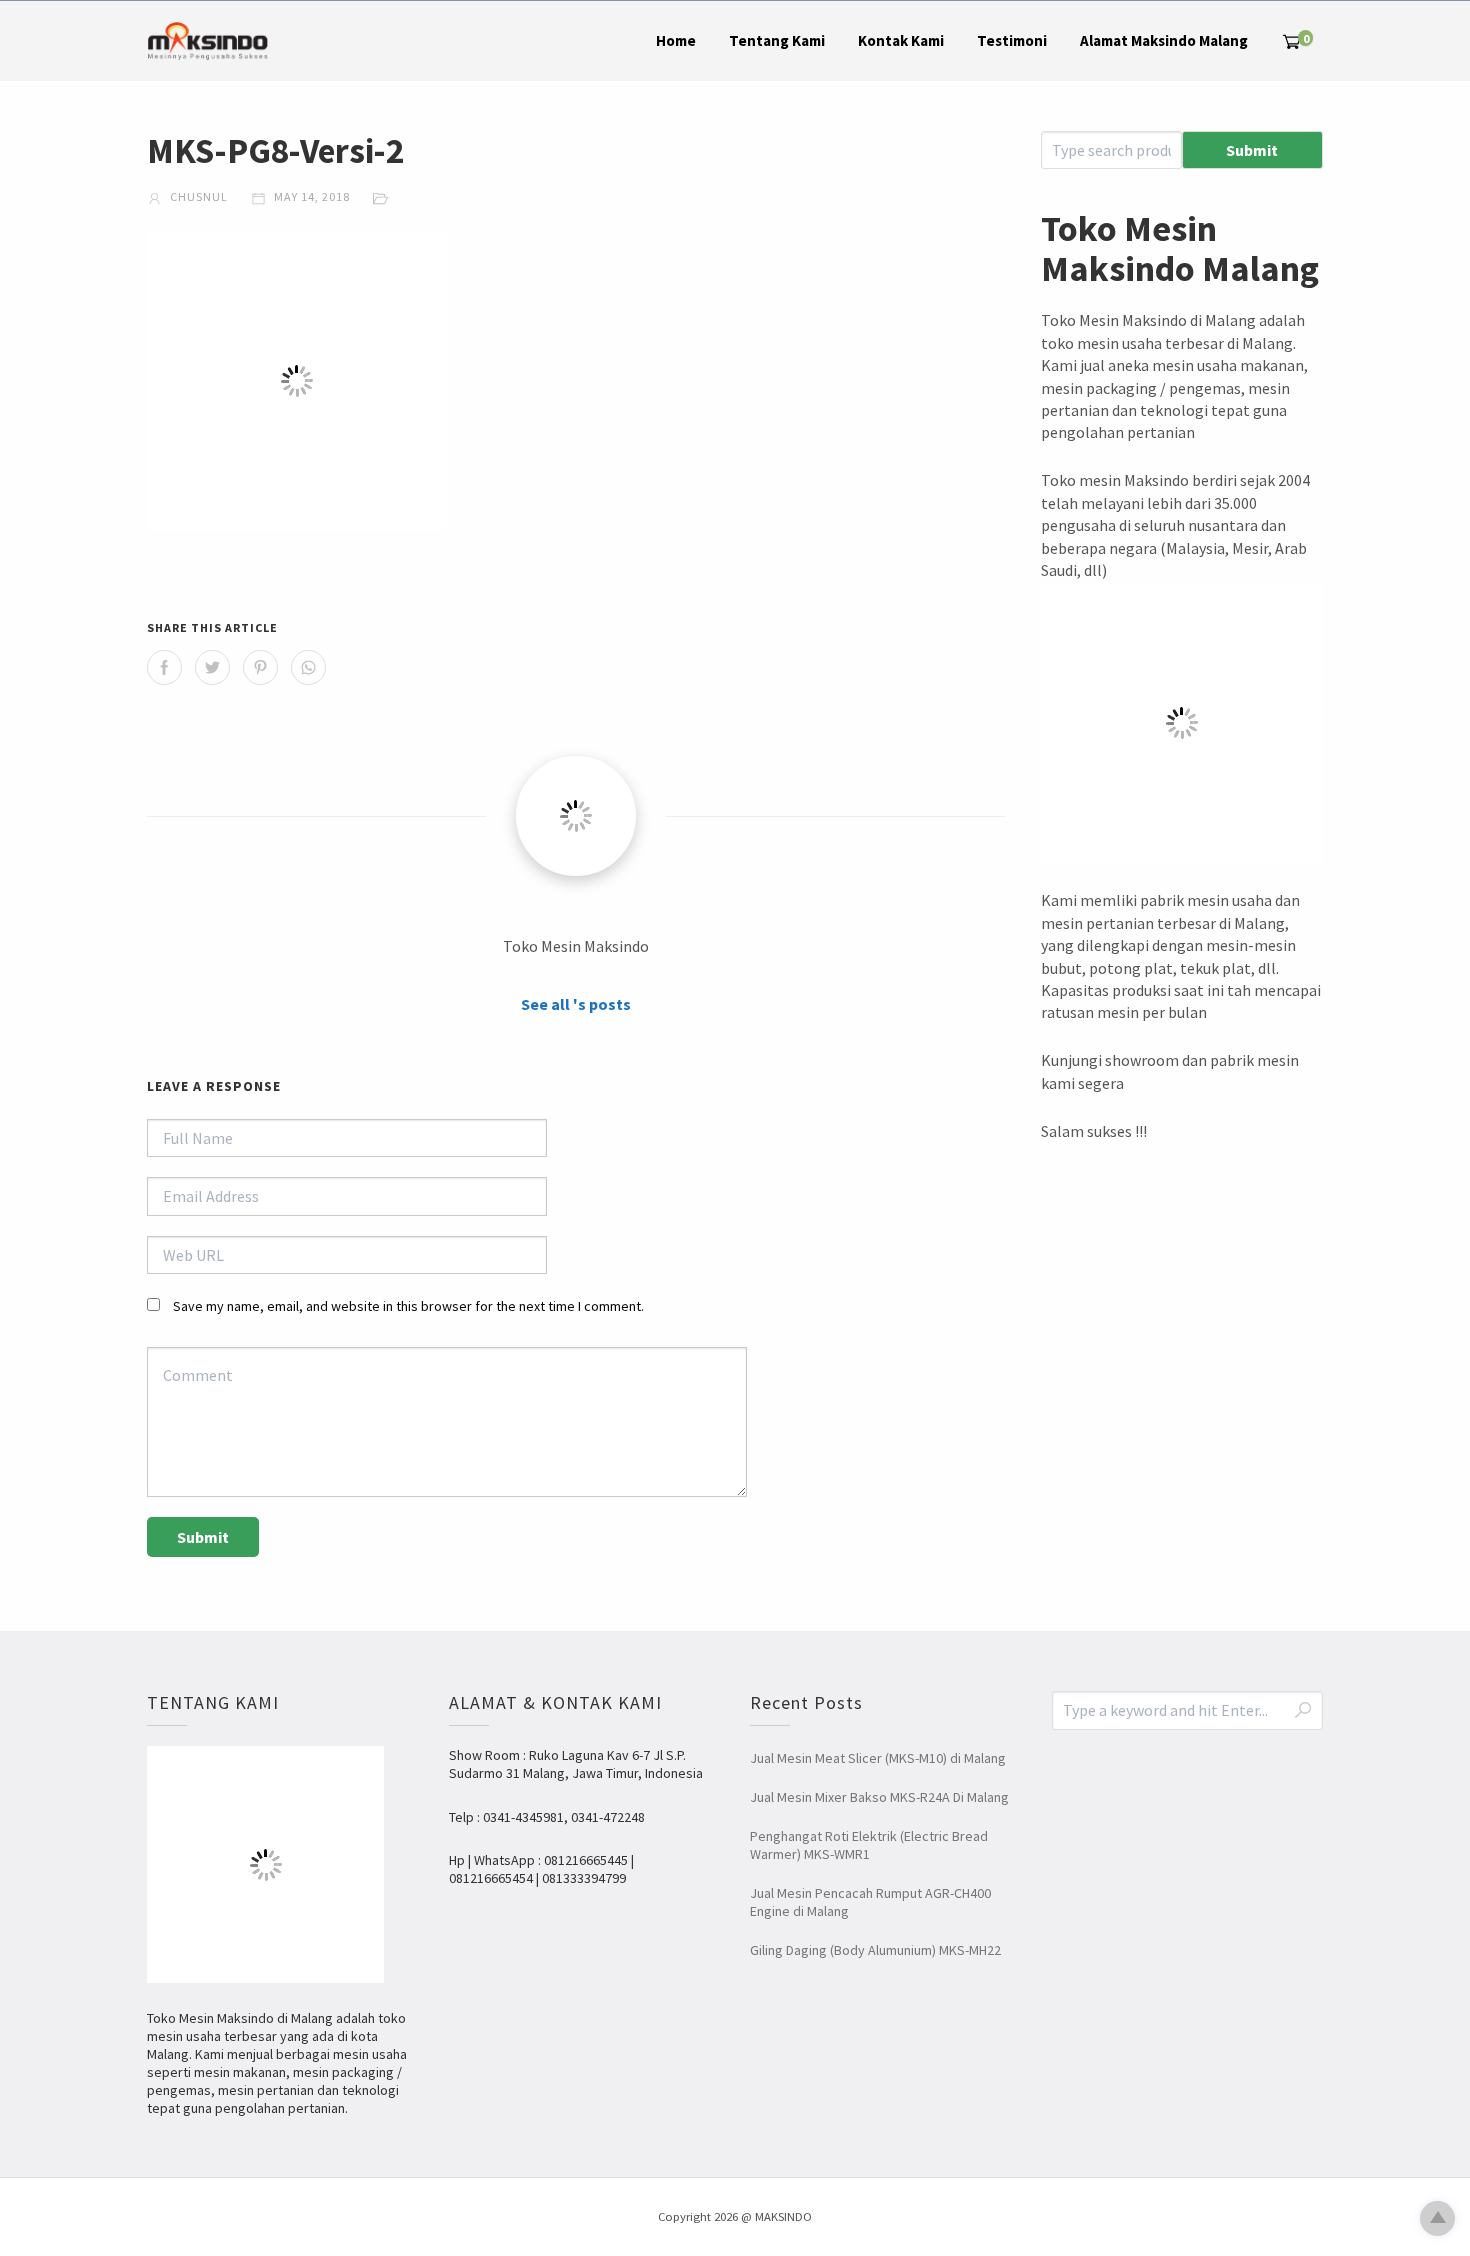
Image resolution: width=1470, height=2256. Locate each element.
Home (676, 40)
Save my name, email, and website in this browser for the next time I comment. (408, 1306)
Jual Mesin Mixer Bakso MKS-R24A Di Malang (879, 1797)
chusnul (197, 196)
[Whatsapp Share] (308, 667)
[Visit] (576, 816)
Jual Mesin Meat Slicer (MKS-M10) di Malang (878, 1758)
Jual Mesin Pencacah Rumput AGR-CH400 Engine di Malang (870, 1902)
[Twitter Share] (212, 667)
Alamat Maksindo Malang (1164, 40)
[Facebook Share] (164, 667)
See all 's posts (576, 1004)
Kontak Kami (901, 40)
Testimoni (1012, 40)
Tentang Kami (777, 40)
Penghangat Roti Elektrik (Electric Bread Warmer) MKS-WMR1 (869, 1845)
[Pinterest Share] (260, 667)
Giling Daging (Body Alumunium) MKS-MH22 (875, 1950)
